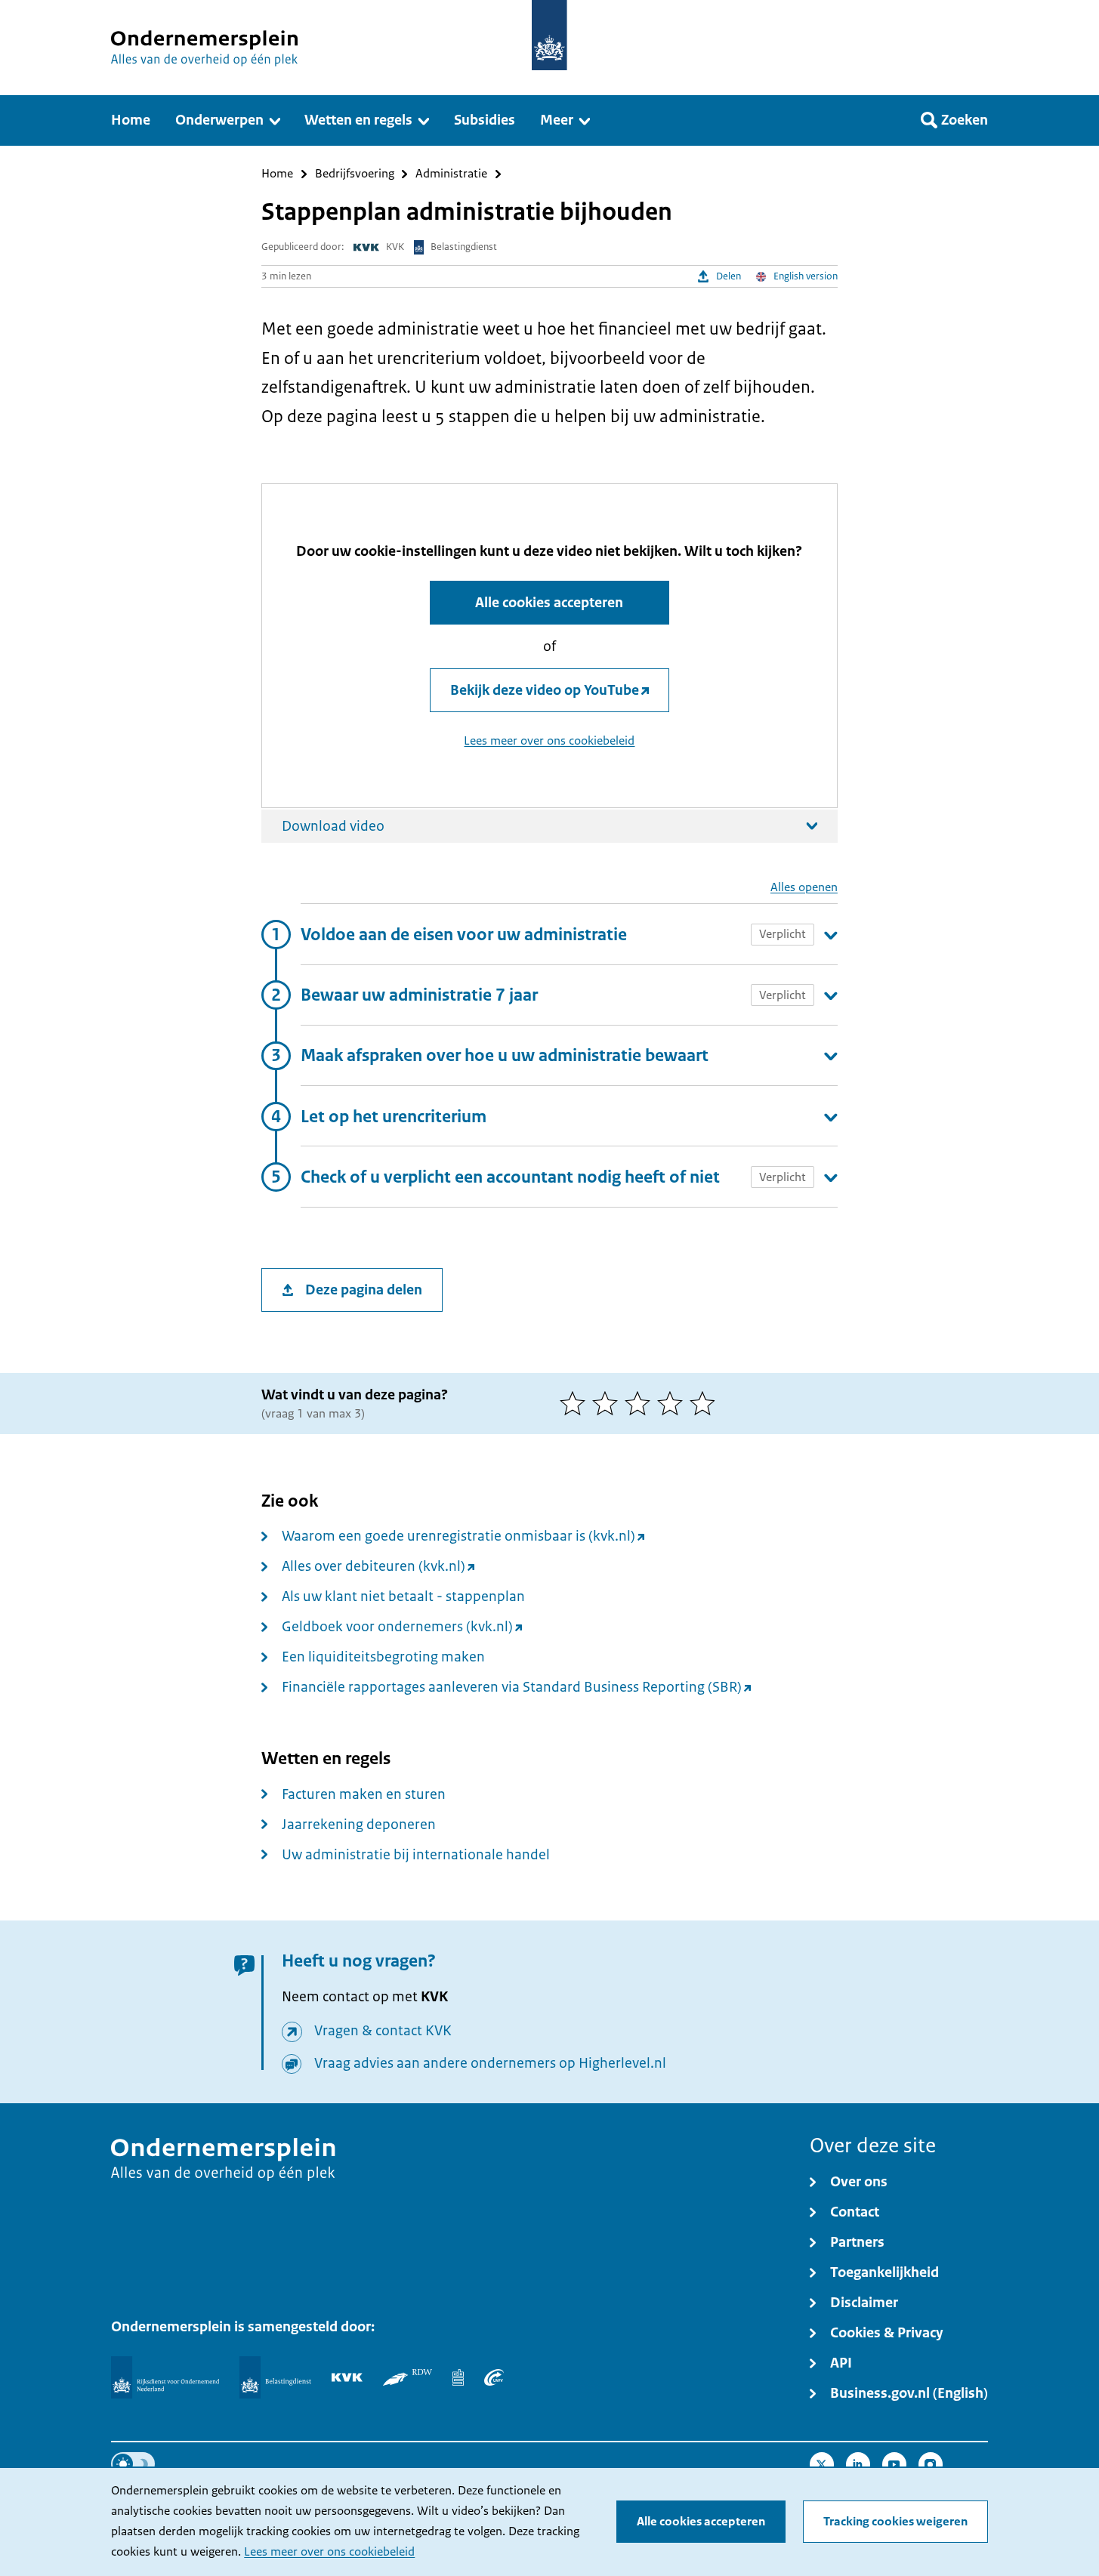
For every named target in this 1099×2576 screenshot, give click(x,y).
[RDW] (407, 2377)
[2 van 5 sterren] (608, 1403)
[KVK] (347, 2377)
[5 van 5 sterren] (706, 1403)
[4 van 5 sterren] (673, 1403)
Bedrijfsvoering (355, 174)
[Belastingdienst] (275, 2377)
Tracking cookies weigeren (895, 2522)
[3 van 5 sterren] (641, 1403)
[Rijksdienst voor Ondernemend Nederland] (165, 2377)
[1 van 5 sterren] (576, 1403)
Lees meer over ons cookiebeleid (329, 2552)
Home (277, 174)
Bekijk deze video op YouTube (545, 690)
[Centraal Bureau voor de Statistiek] (458, 2377)
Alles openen (804, 888)
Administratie (451, 174)
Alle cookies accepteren (701, 2522)
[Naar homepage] (549, 35)
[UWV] (494, 2377)
